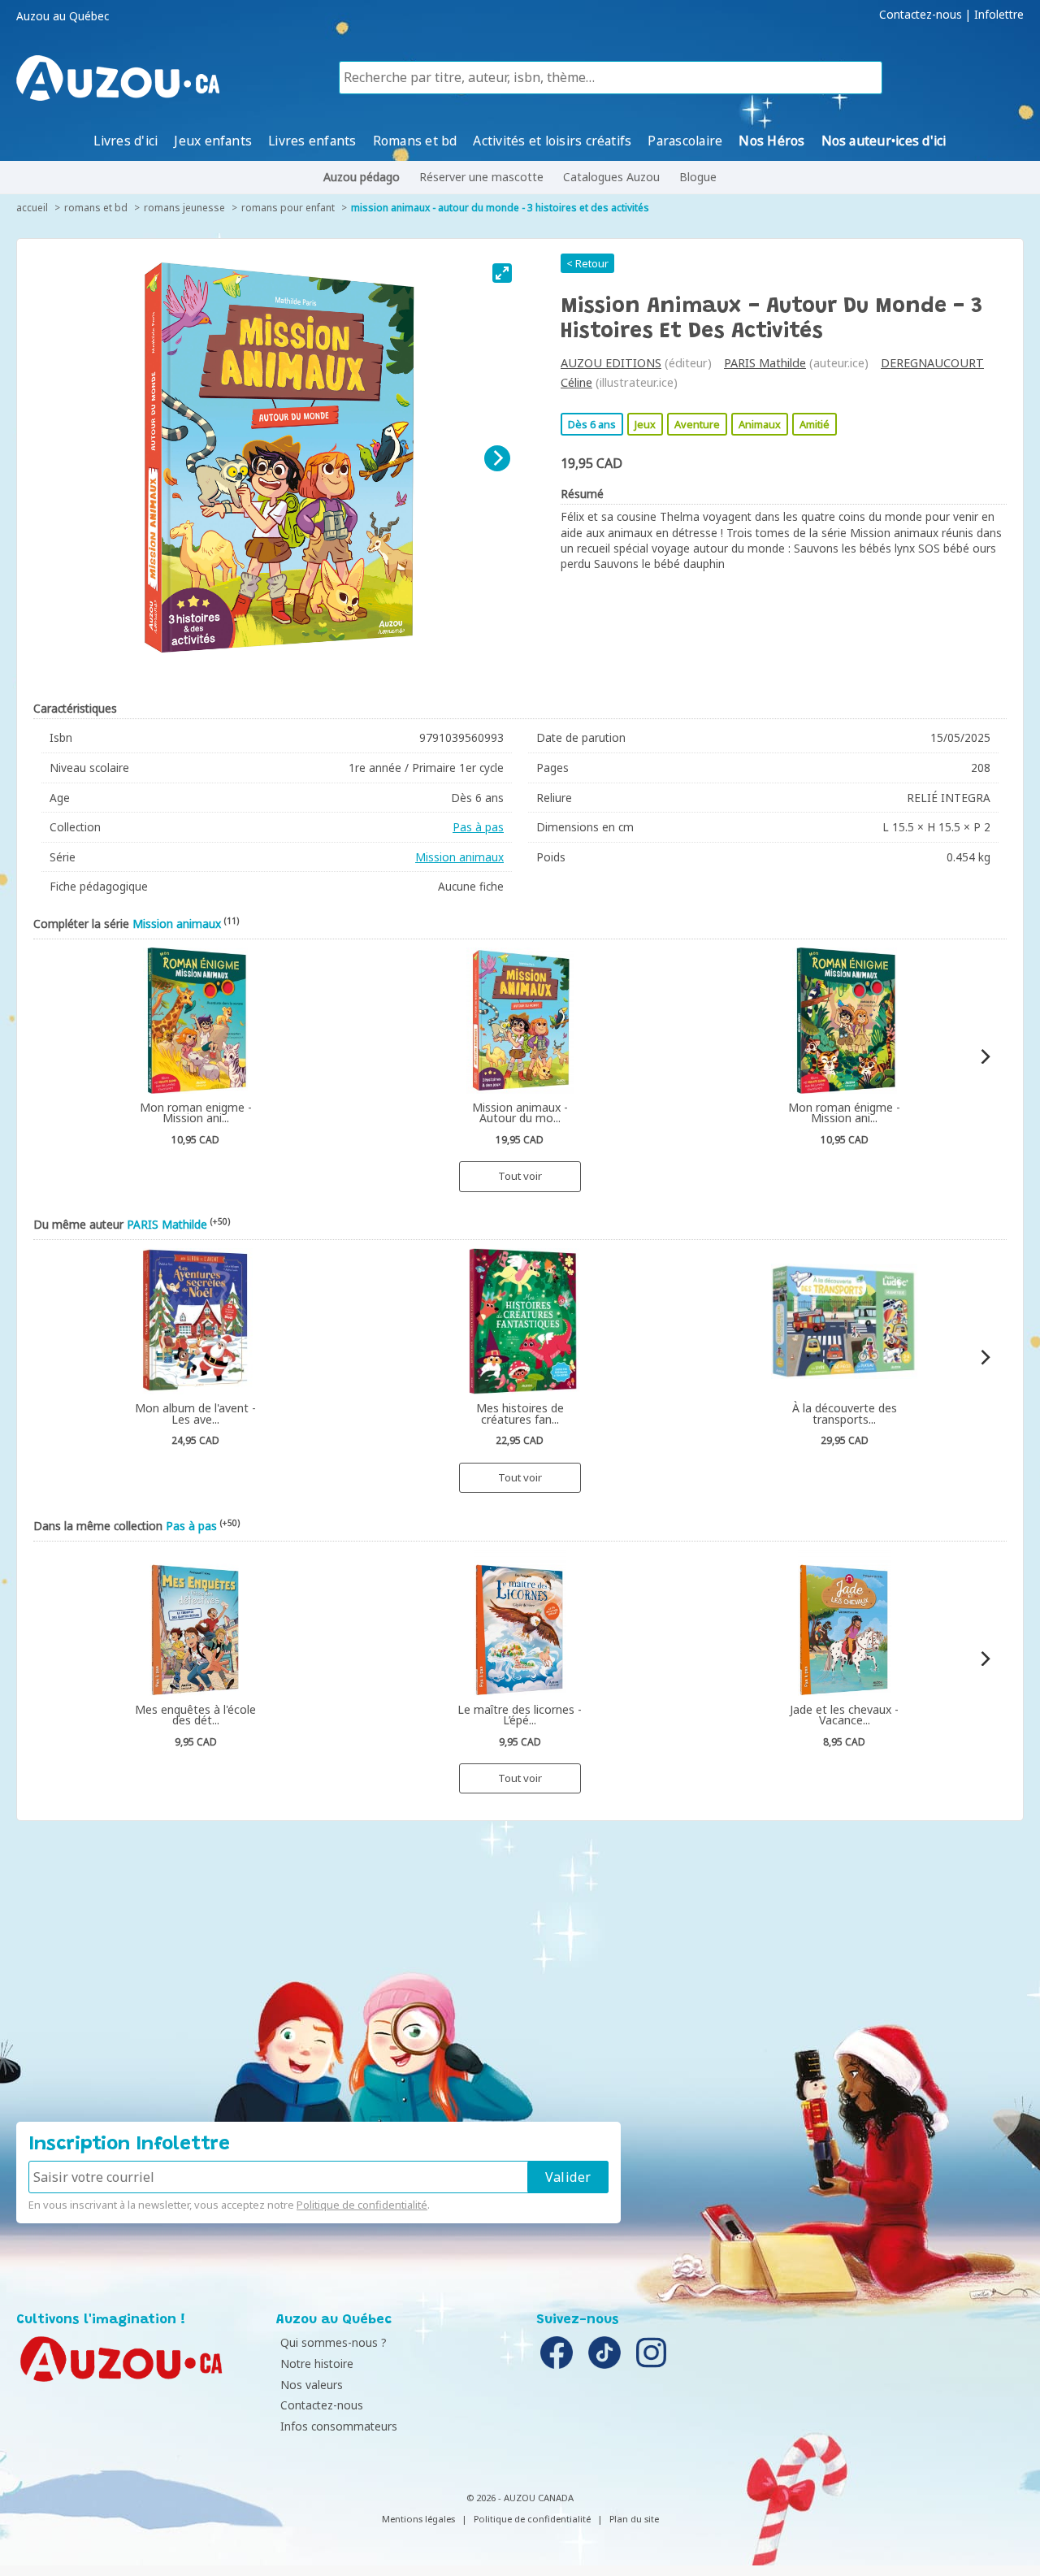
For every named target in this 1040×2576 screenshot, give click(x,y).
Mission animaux (459, 857)
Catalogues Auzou (611, 177)
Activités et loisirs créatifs (552, 141)
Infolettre (999, 15)
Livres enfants (312, 141)
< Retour (587, 263)
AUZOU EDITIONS (611, 363)
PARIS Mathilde (765, 363)
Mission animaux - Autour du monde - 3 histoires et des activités (500, 208)
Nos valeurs (312, 2385)
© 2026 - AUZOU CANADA (520, 2498)
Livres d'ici (126, 141)
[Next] (497, 458)
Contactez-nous (921, 15)
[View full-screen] (502, 273)
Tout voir (520, 1176)
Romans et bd (415, 141)
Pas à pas (478, 827)
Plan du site (634, 2519)
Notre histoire (317, 2364)
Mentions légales (418, 2519)
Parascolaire (685, 141)
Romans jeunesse (184, 208)
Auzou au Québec (63, 16)
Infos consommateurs (339, 2426)
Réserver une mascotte (481, 177)
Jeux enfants (213, 141)
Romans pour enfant (288, 208)
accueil (32, 208)
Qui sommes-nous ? (334, 2342)
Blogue (698, 177)
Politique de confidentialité (362, 2205)
